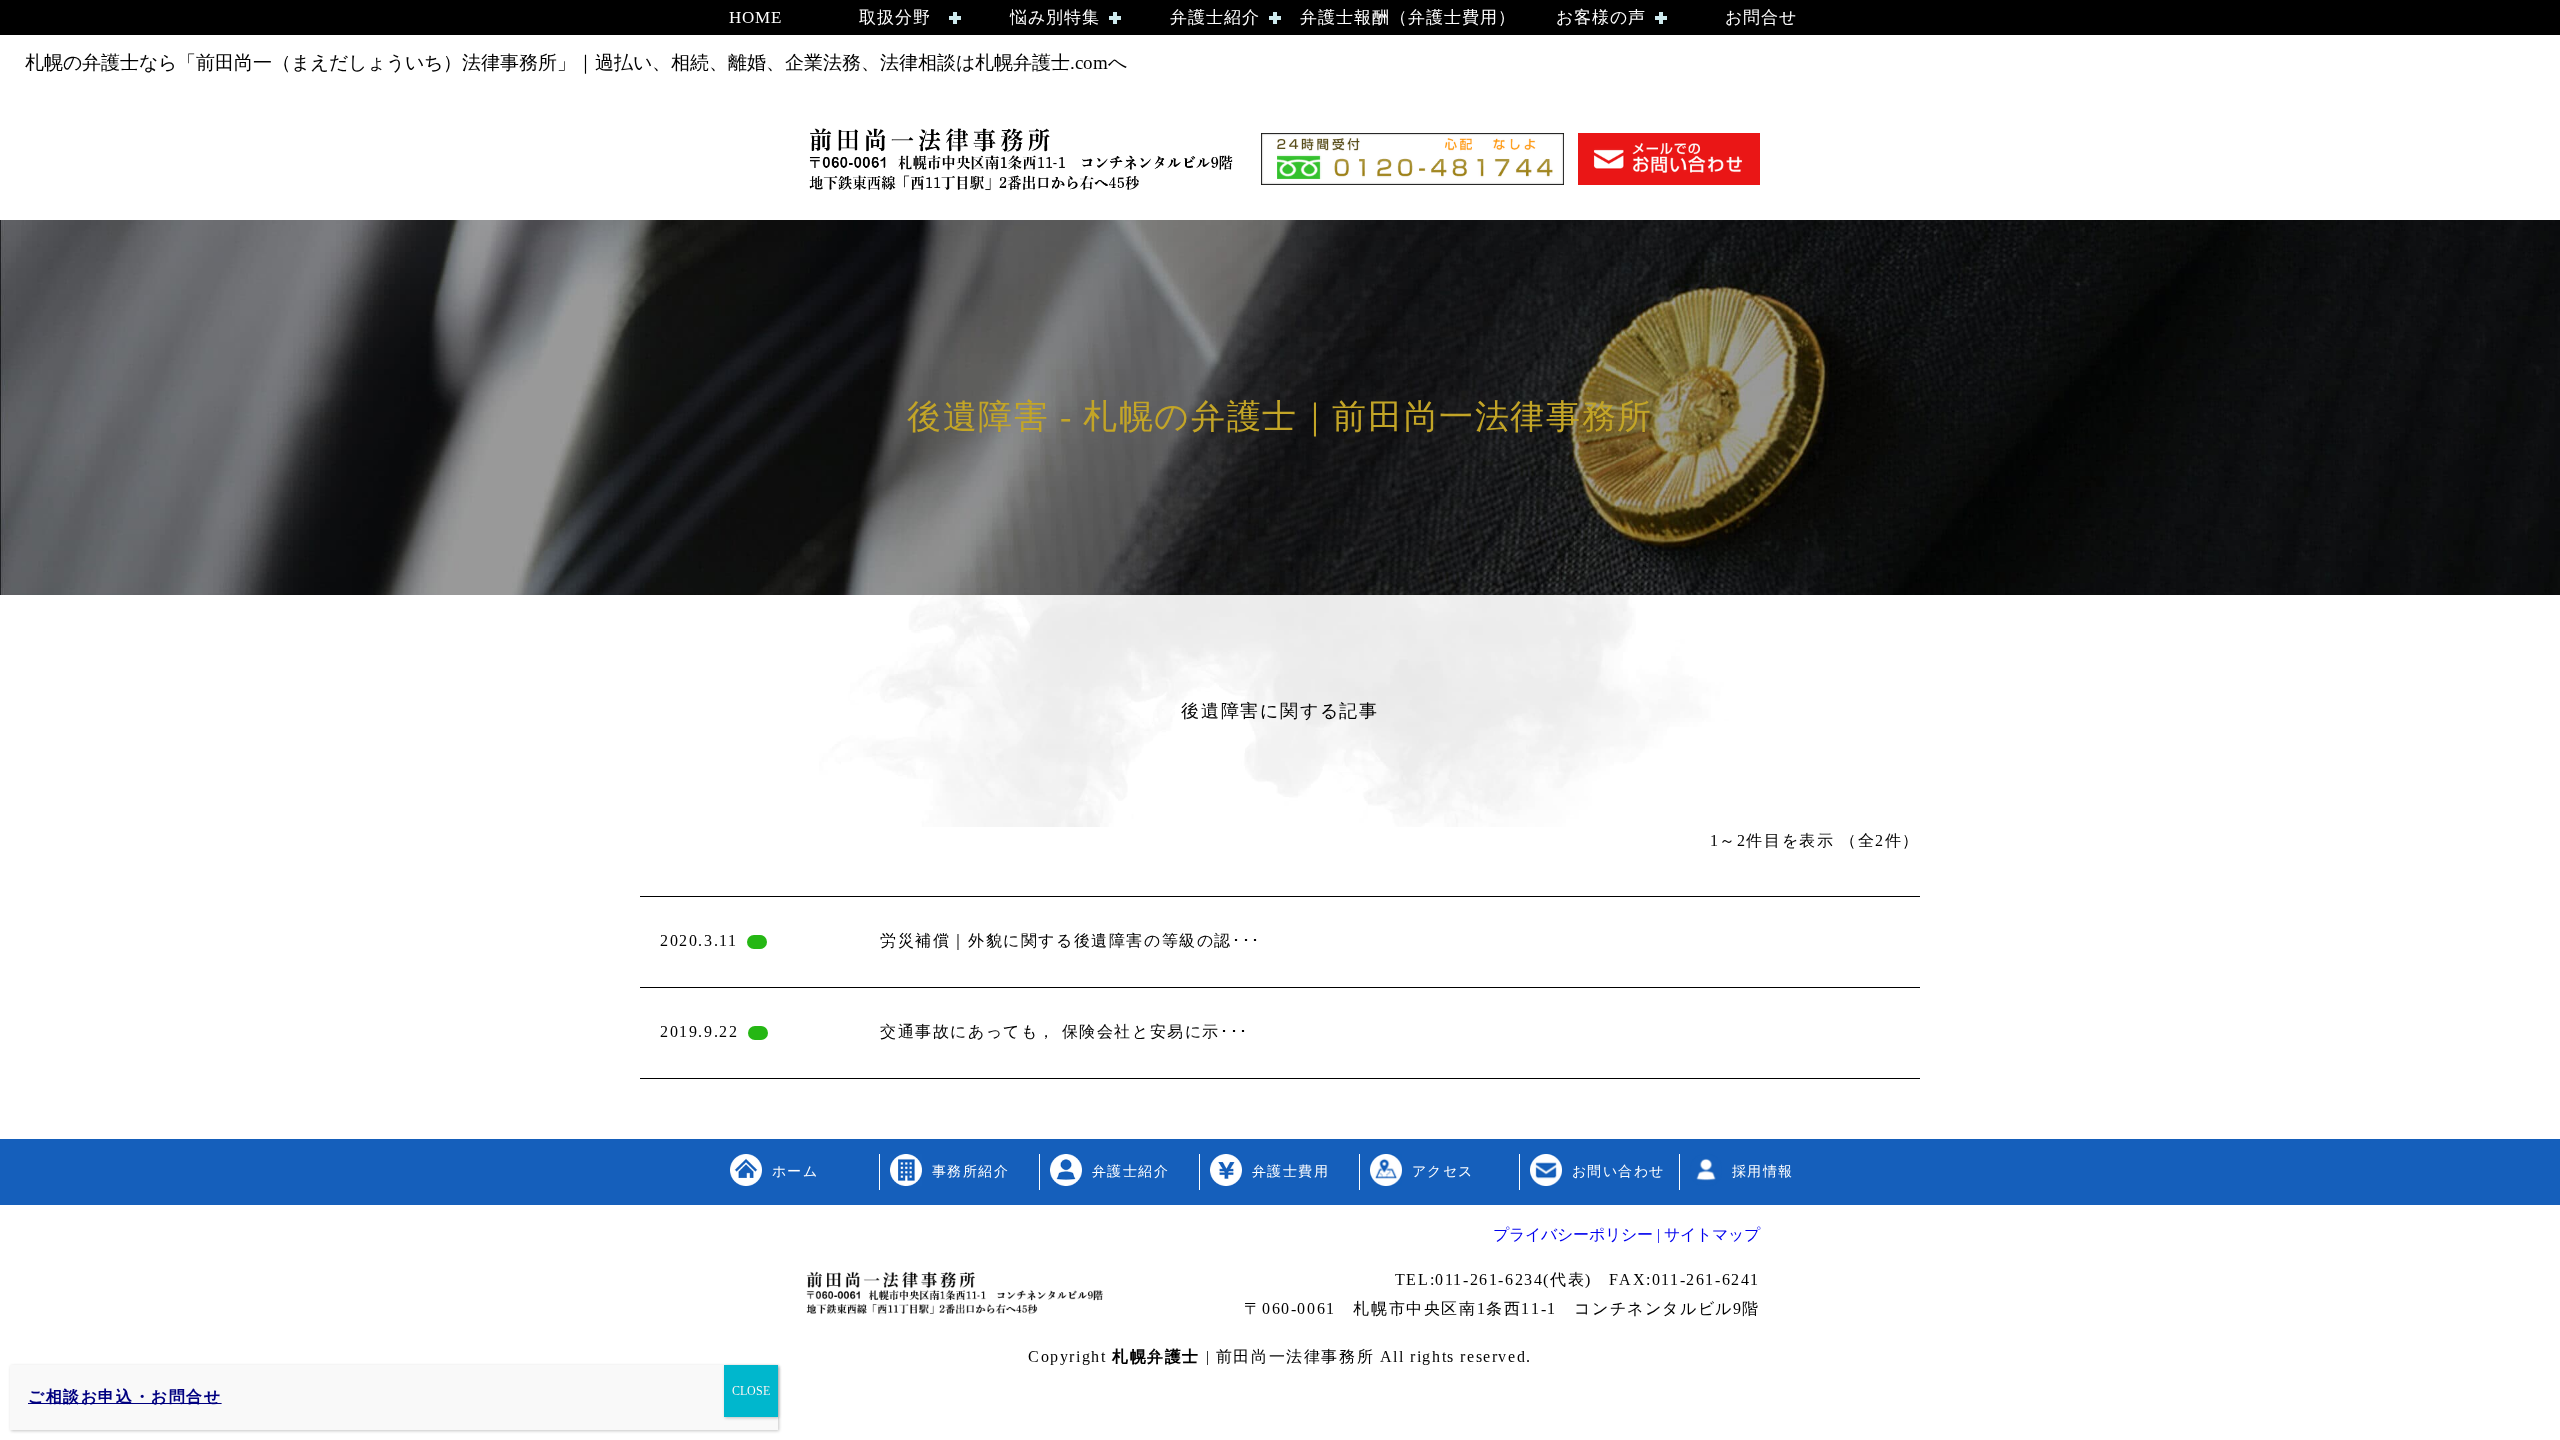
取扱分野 (895, 17)
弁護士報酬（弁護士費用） (1408, 17)
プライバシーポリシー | (1576, 1234)
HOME (755, 17)
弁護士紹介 (1215, 17)
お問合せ (1761, 17)
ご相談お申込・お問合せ (125, 1396)
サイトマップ (1710, 1234)
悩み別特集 (1055, 17)
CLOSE (751, 1391)
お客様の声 (1601, 17)
